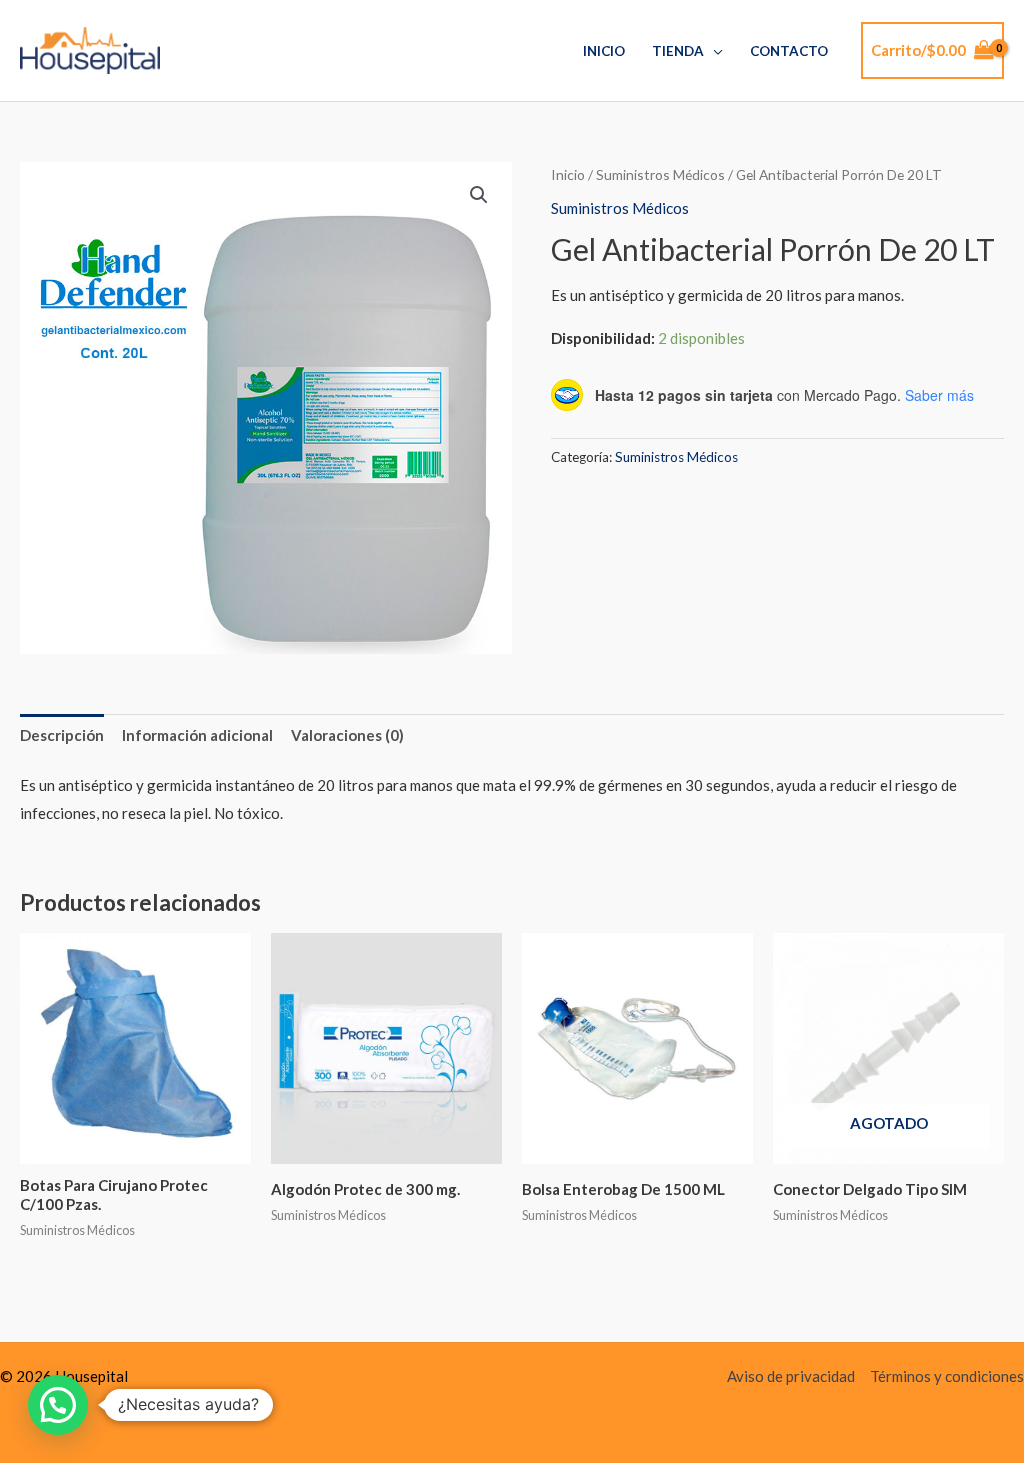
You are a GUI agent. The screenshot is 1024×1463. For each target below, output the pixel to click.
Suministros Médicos (660, 174)
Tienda (678, 51)
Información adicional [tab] (197, 735)
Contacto (789, 51)
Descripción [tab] (62, 735)
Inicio (604, 51)
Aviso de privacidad (791, 1376)
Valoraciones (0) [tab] (347, 735)
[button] (479, 195)
